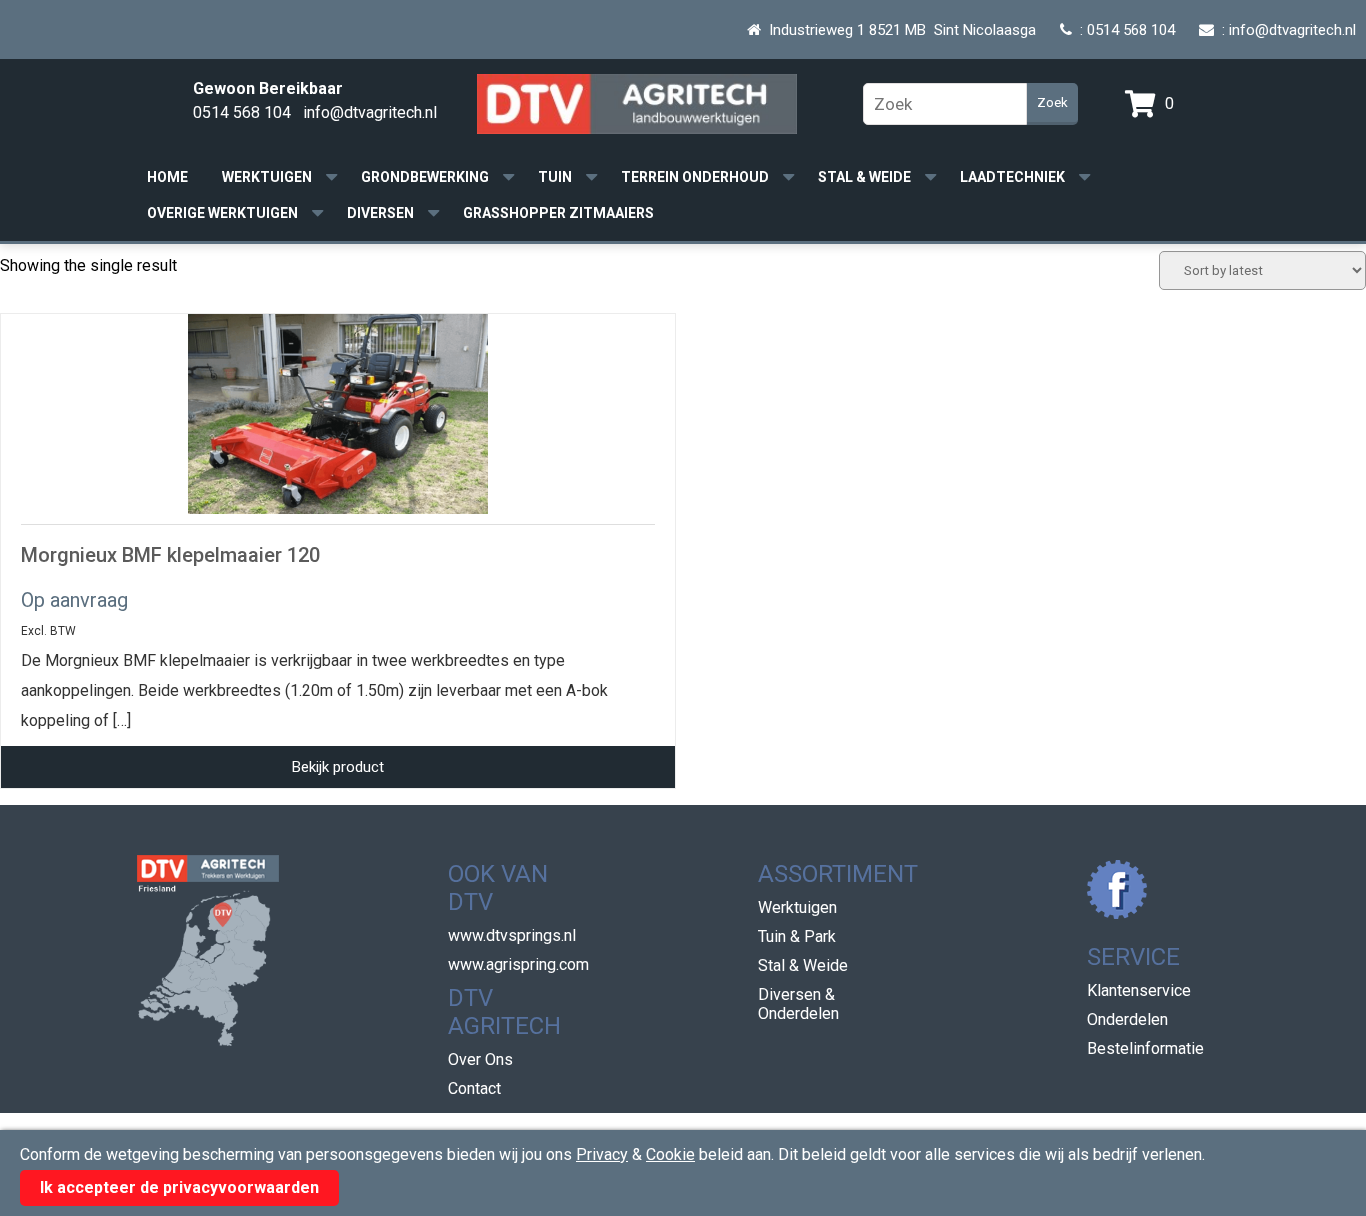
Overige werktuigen (222, 213)
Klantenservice (1139, 990)
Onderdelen (1127, 1019)
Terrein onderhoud (695, 177)
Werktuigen (267, 177)
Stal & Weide (864, 177)
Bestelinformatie (1145, 1048)
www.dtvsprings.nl (512, 935)
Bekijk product (338, 767)
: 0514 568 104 (1123, 30)
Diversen (380, 213)
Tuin (555, 177)
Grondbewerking (425, 177)
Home (167, 177)
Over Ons (480, 1059)
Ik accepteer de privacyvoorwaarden (179, 1187)
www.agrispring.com (518, 964)
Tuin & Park (797, 936)
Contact (474, 1088)
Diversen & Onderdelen (798, 1004)
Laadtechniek (1012, 177)
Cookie (670, 1154)
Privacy (602, 1154)
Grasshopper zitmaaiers (558, 213)
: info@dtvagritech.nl (1285, 30)
